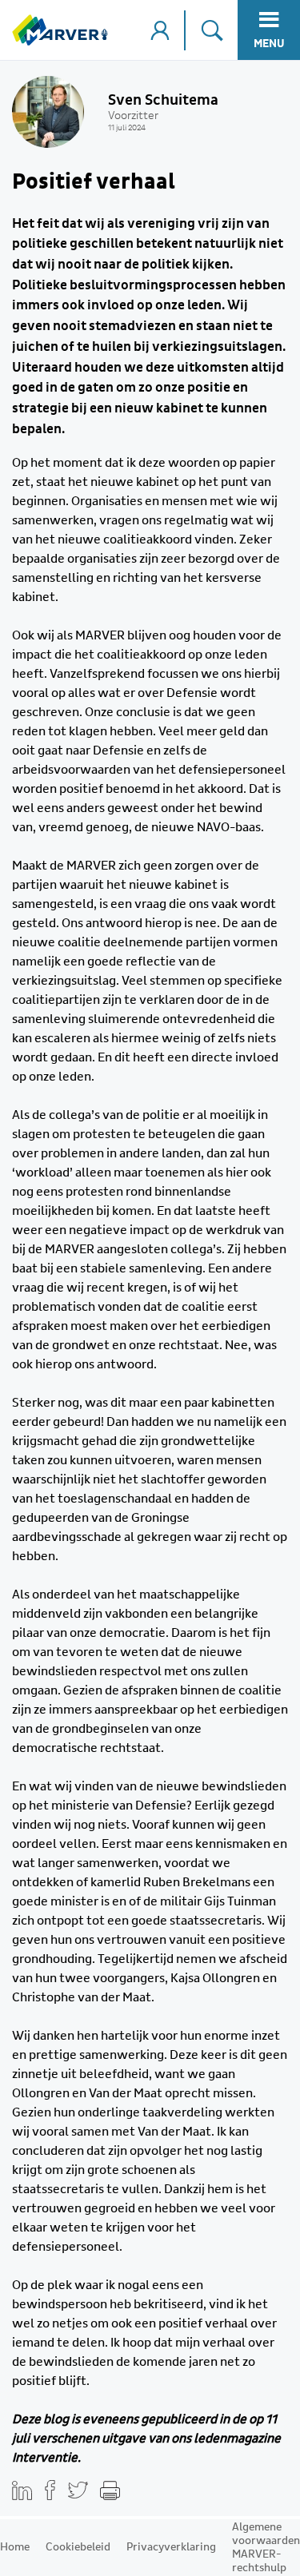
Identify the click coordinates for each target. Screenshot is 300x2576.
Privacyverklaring (171, 2547)
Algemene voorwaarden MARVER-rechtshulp (266, 2548)
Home (15, 2547)
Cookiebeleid (78, 2547)
